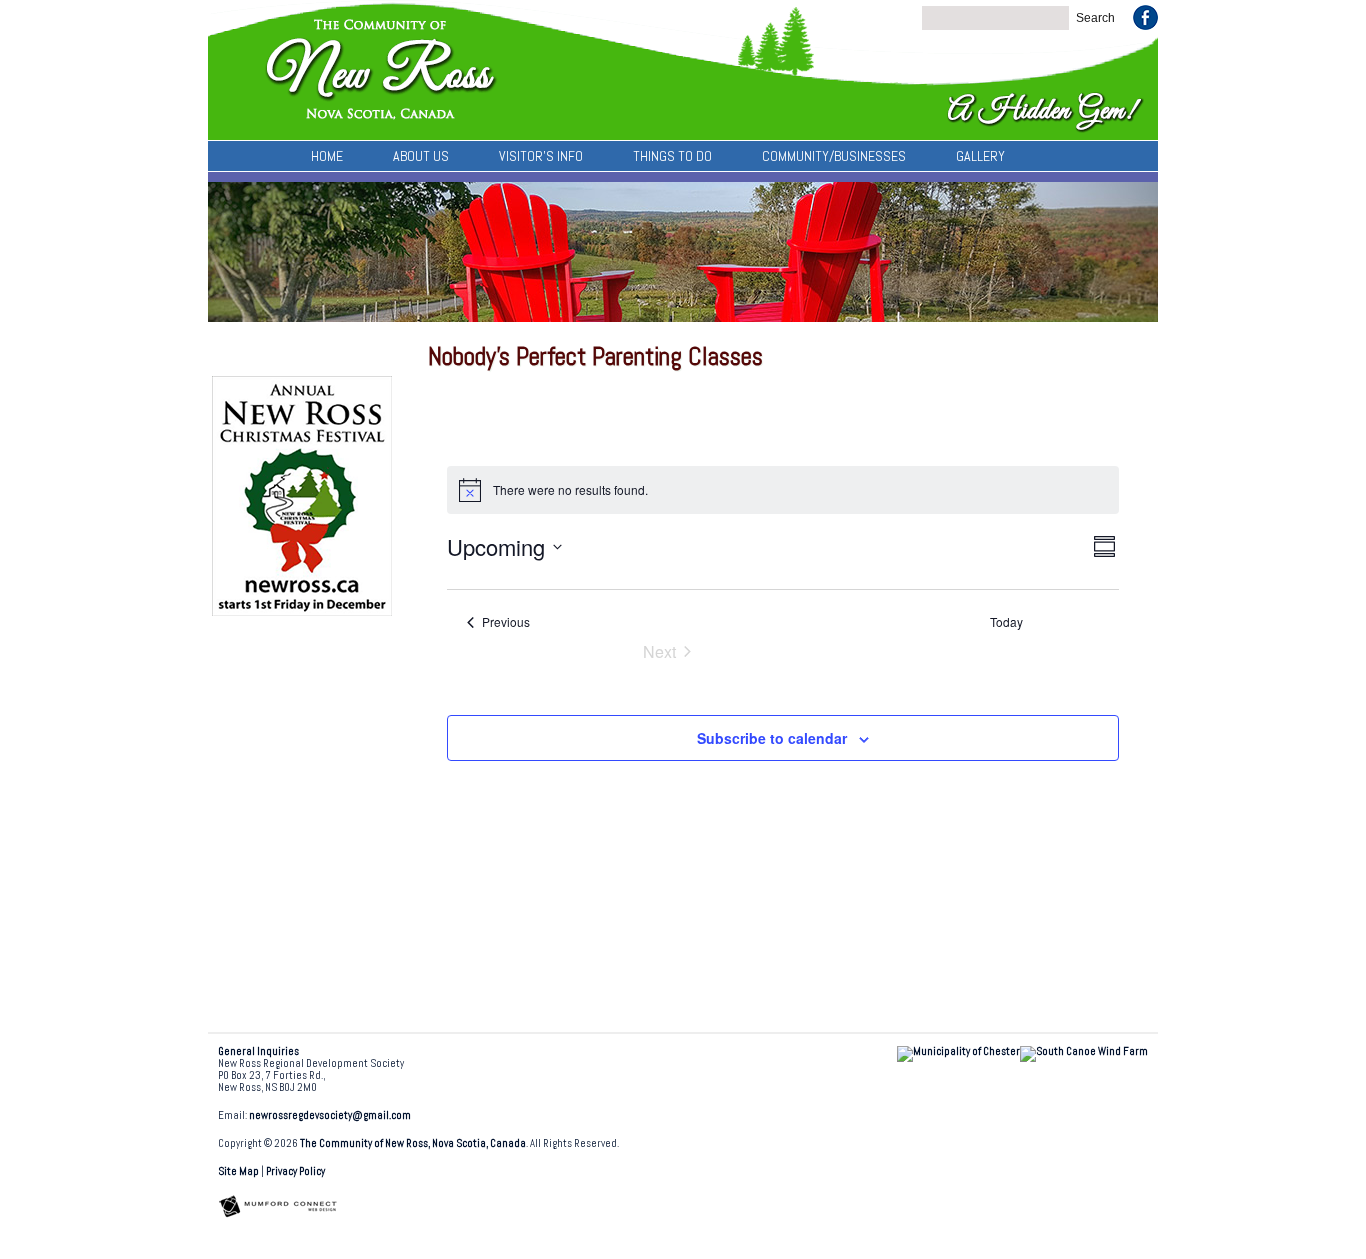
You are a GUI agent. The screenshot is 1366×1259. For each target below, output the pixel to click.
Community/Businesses (834, 156)
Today (1006, 622)
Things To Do (672, 156)
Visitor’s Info (541, 156)
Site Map (238, 1171)
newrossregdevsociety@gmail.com (330, 1115)
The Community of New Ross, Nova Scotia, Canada (413, 1143)
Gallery (980, 156)
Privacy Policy (295, 1171)
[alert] (783, 490)
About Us (421, 156)
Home (327, 156)
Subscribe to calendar (772, 738)
